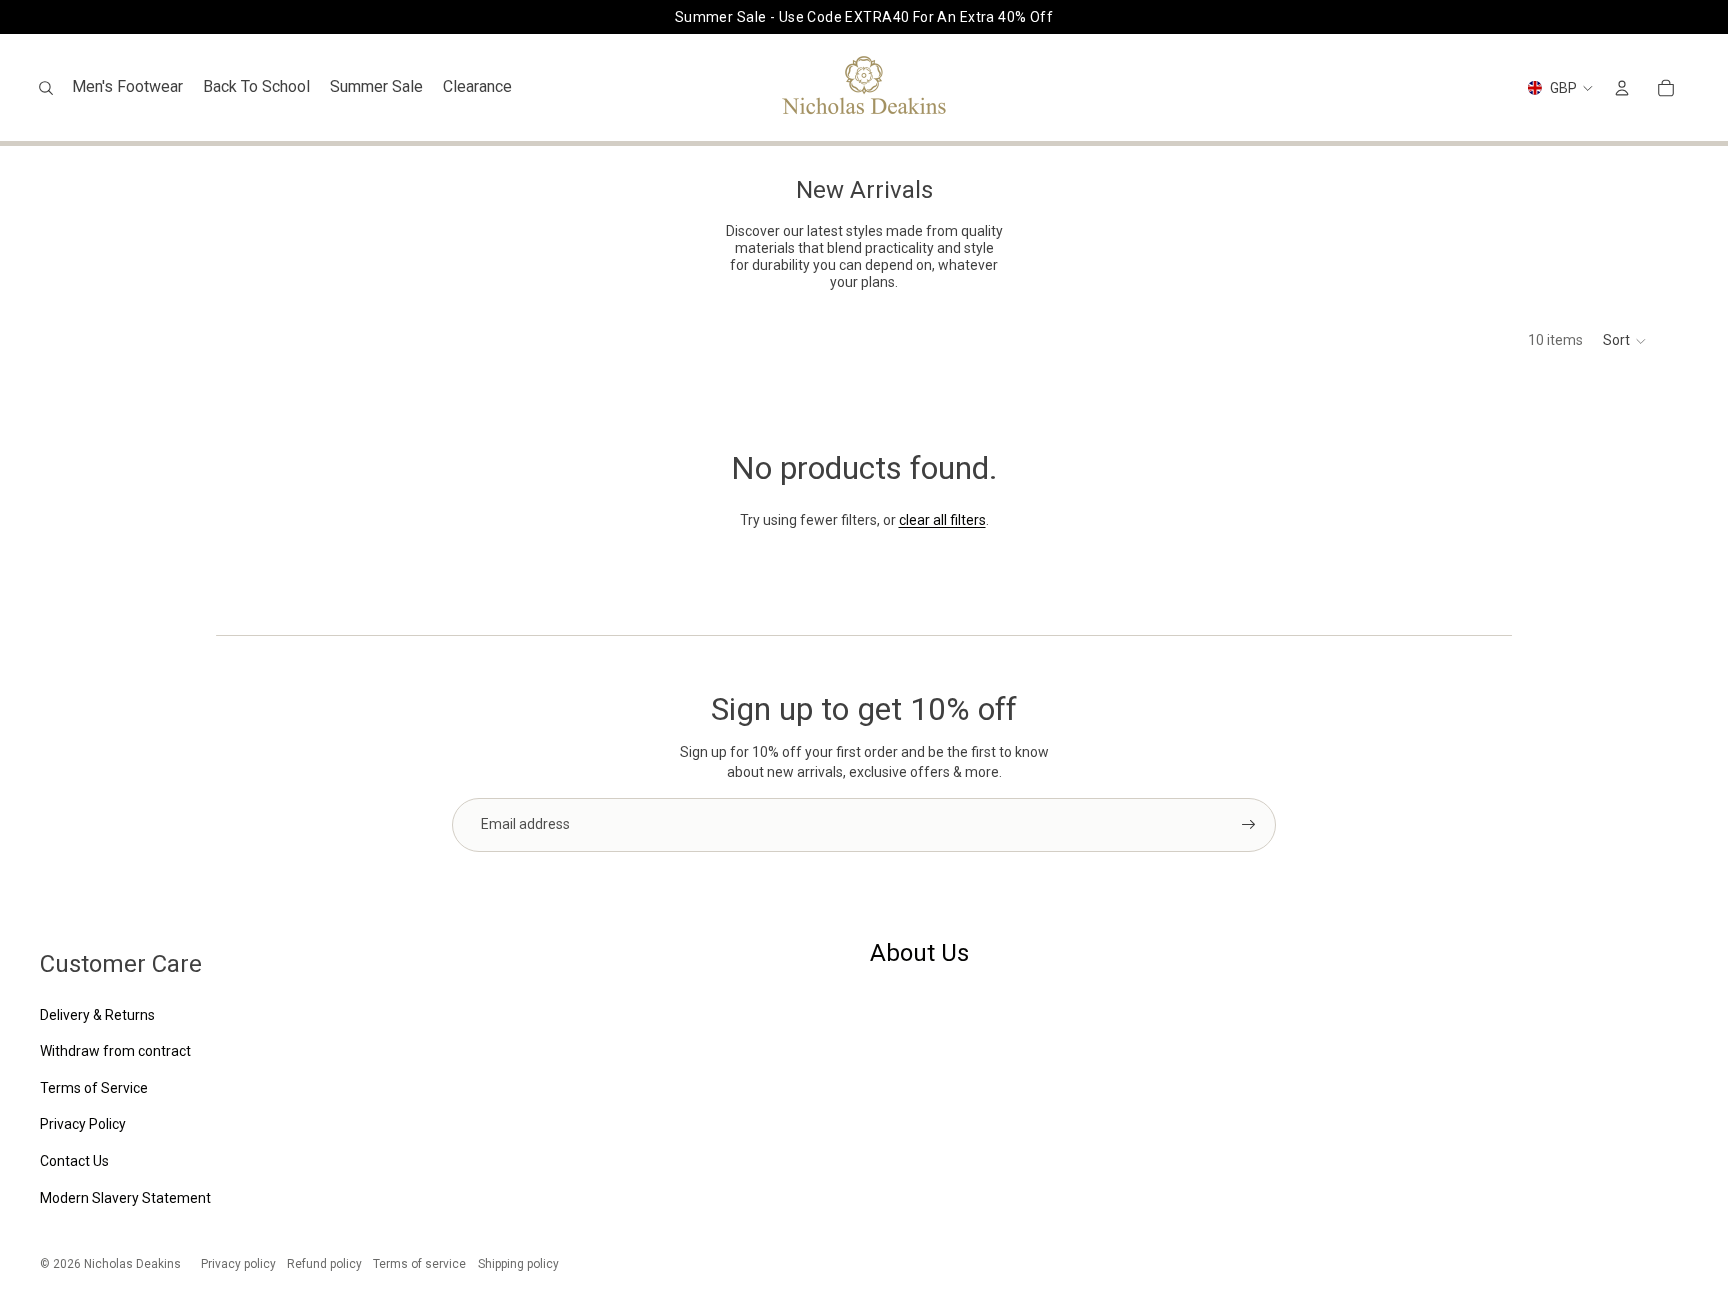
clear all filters (942, 520)
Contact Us (74, 1161)
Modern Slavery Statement (125, 1198)
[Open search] (46, 88)
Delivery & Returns (97, 1015)
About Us (919, 953)
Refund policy (324, 1264)
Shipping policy (518, 1264)
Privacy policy (238, 1264)
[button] (1625, 341)
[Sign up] (1249, 825)
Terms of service (419, 1264)
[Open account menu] (1622, 88)
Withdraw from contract (115, 1051)
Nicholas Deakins (132, 1264)
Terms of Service (94, 1088)
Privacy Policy (83, 1124)
